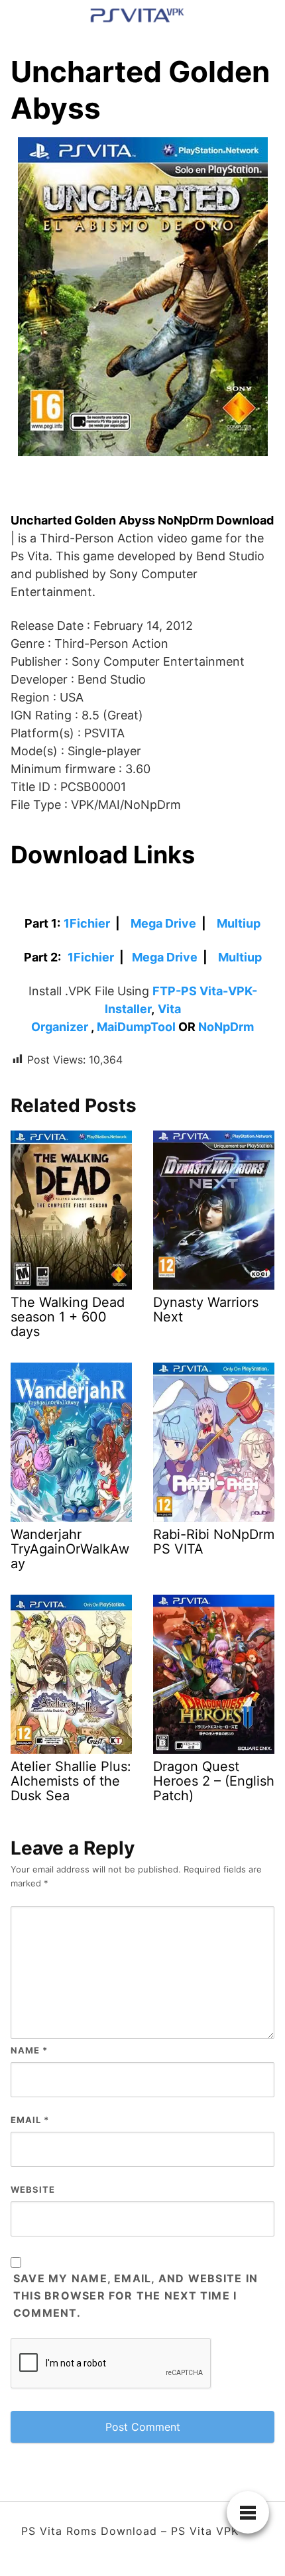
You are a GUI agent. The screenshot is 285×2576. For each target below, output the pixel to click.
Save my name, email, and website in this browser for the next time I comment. (136, 2296)
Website (33, 2189)
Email (30, 2120)
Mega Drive (163, 923)
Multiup (239, 923)
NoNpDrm (226, 1027)
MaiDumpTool (136, 1027)
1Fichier (87, 923)
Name (29, 2050)
